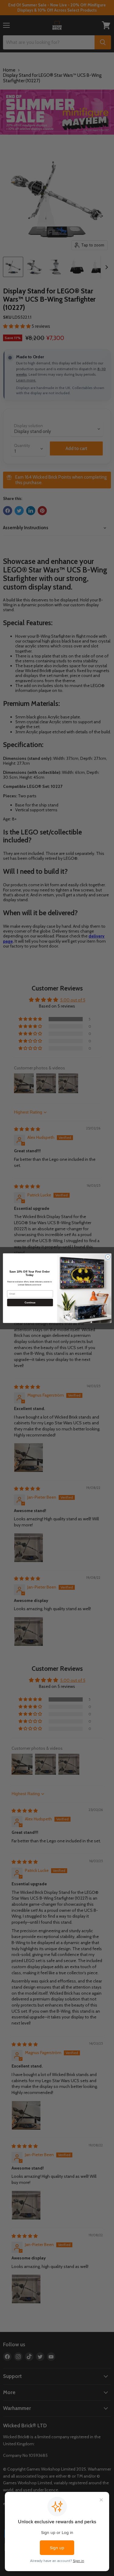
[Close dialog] (108, 1257)
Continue (30, 1302)
